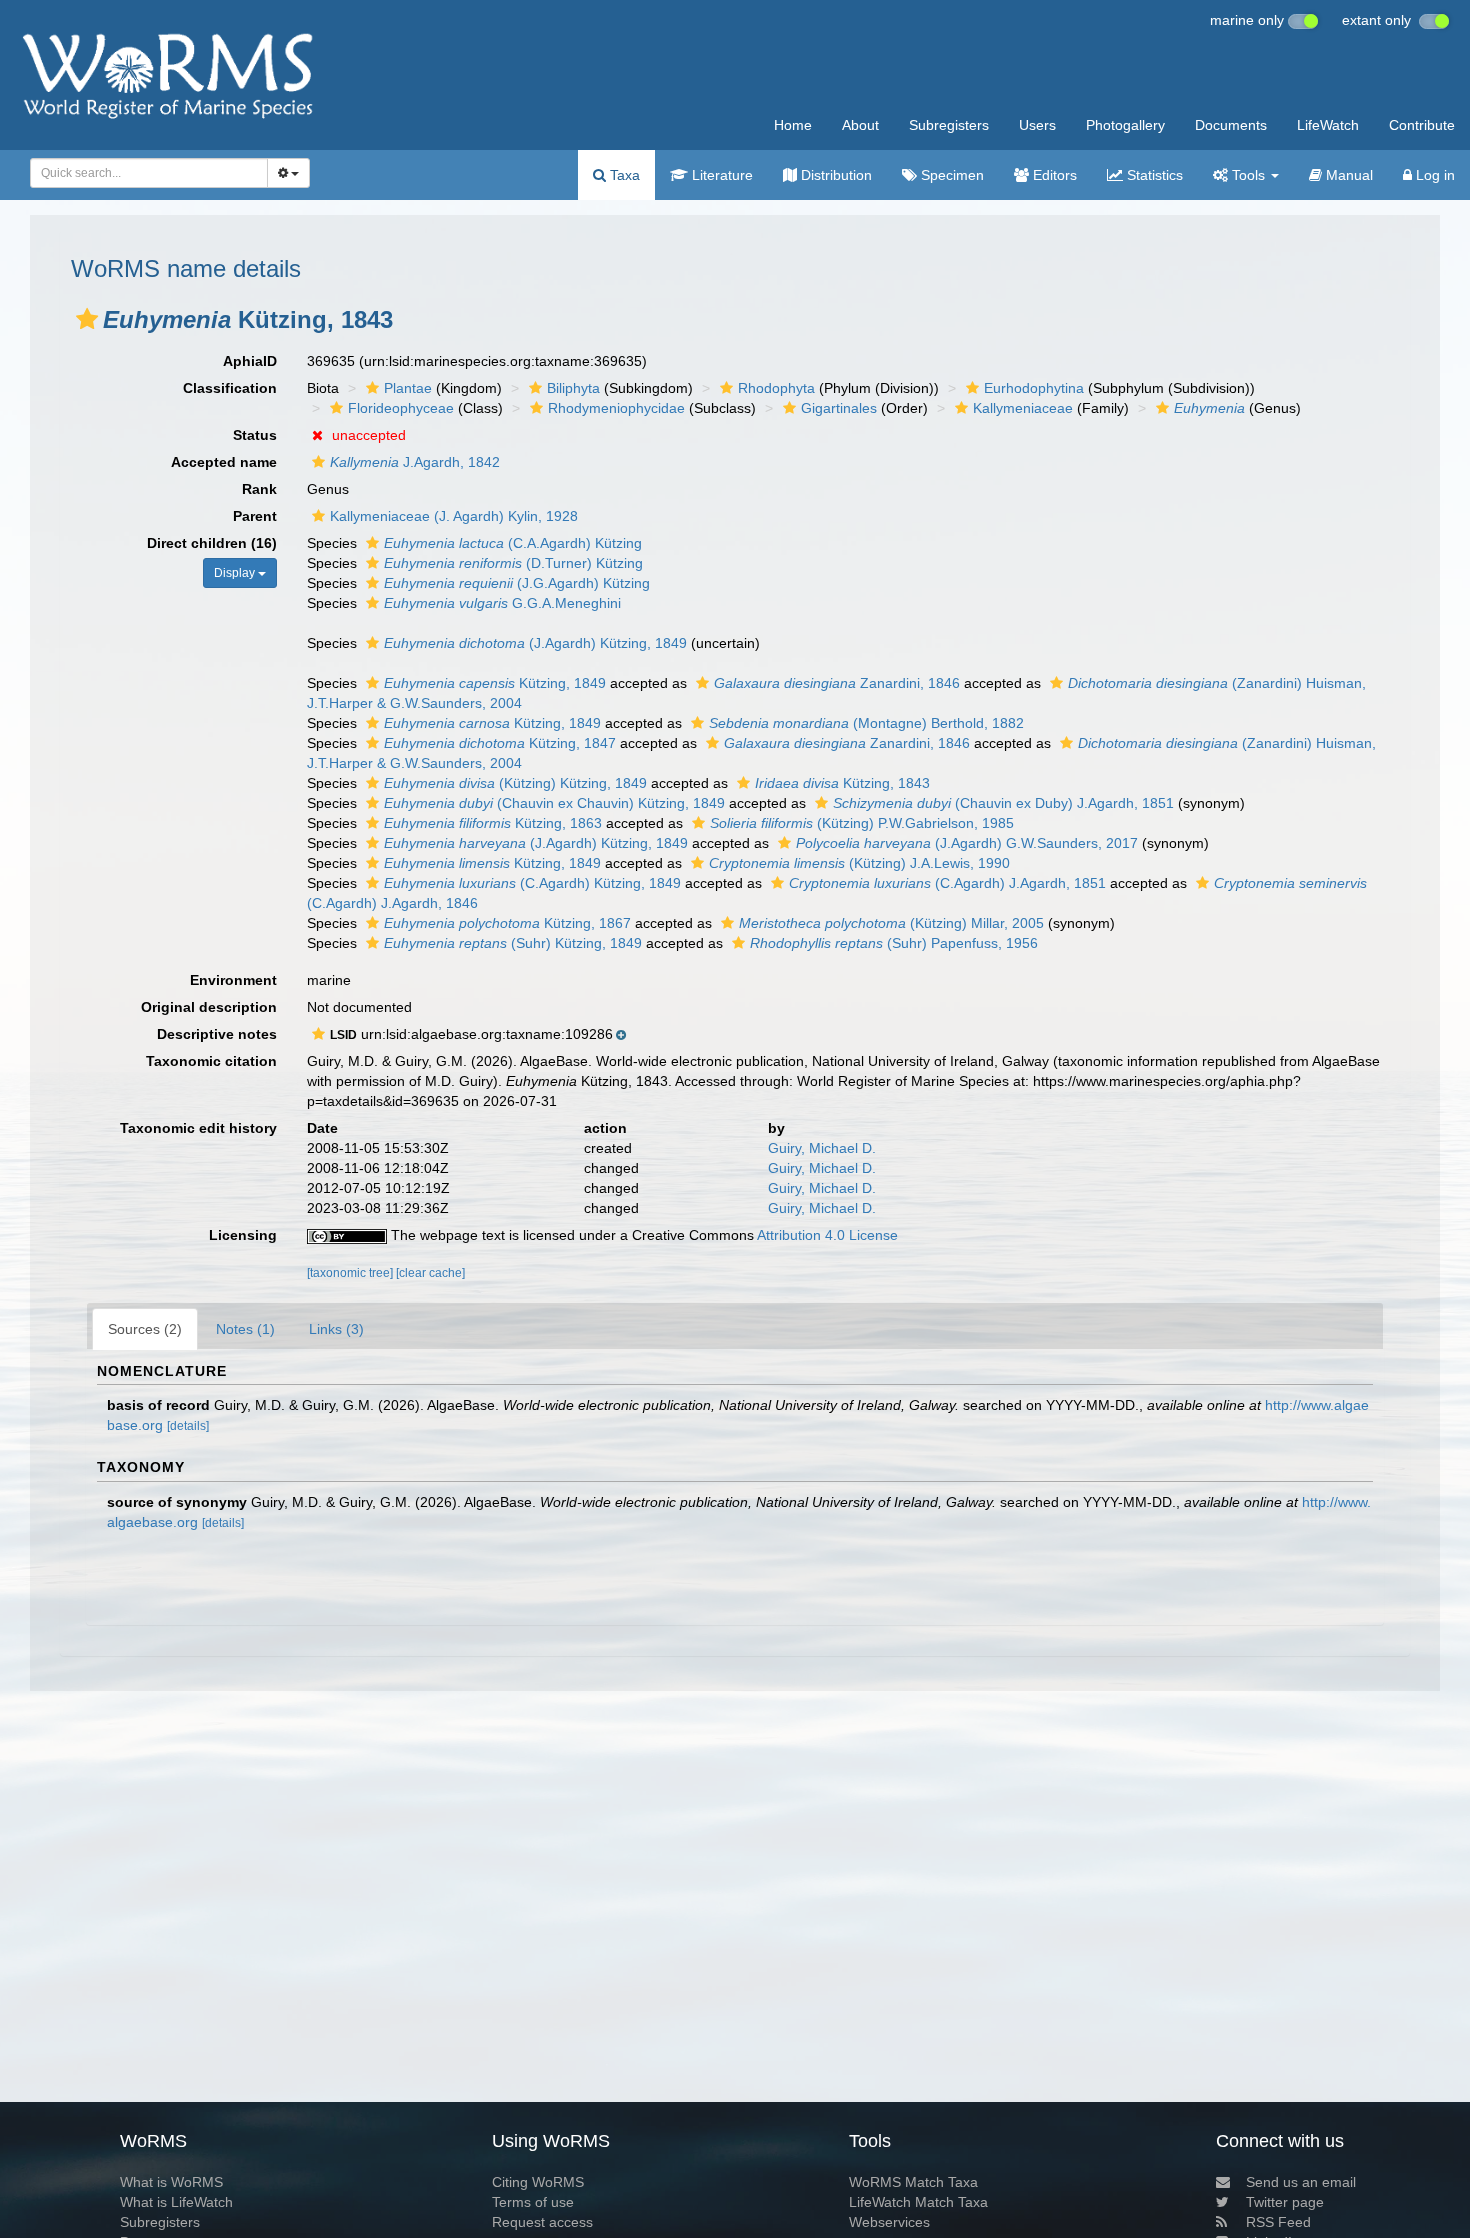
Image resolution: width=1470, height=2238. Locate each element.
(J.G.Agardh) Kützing (517, 583)
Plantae (408, 388)
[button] (87, 319)
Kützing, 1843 (842, 783)
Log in (1433, 175)
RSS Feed (1278, 2222)
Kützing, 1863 (493, 823)
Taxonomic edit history (198, 1128)
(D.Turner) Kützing (513, 563)
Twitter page (1285, 2202)
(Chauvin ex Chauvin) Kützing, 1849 (554, 803)
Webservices (889, 2222)
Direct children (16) (212, 543)
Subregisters (949, 125)
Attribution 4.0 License (827, 1235)
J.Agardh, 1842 (415, 462)
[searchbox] (143, 173)
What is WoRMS (171, 2182)
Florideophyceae (401, 408)
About (860, 125)
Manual (1347, 175)
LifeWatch (1328, 125)
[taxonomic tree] (351, 1273)
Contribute (1422, 125)
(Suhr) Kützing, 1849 (513, 943)
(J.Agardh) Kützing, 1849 (535, 643)
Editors (1053, 175)
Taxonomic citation (211, 1061)
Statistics (1153, 175)
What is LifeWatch (176, 2202)
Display (236, 573)
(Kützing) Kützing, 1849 (515, 783)
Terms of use (533, 2202)
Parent (255, 516)
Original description (209, 1007)
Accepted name (224, 462)
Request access (542, 2222)
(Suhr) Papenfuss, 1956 (894, 943)
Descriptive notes (217, 1034)
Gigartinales (839, 408)
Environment (233, 980)
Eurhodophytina (1034, 388)
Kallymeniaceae (1023, 408)
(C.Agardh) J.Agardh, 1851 (947, 883)
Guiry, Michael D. (822, 1148)
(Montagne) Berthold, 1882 (866, 723)
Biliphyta (573, 388)
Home (793, 125)
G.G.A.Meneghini (502, 603)
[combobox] (149, 173)
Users (1037, 125)
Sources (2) (145, 1329)
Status (255, 435)
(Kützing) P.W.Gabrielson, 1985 (862, 823)
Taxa (623, 175)
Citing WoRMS (538, 2182)
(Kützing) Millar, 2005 (891, 923)
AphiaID (250, 361)
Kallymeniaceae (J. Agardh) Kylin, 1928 (454, 516)
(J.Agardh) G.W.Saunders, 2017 (967, 843)
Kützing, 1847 (500, 743)
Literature (720, 175)
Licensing (243, 1235)
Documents (1231, 125)
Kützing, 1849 (495, 683)
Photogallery (1125, 125)
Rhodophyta (776, 388)
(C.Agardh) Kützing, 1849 (532, 883)
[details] (188, 1426)
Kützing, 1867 (507, 923)
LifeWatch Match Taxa (918, 2202)
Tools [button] (1248, 175)
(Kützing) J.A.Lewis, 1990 (859, 863)
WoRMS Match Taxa (913, 2182)
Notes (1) (245, 1329)
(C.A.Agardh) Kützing (513, 543)
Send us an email (1301, 2182)
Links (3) (336, 1329)
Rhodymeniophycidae (616, 408)
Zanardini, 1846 (837, 683)
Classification (230, 388)
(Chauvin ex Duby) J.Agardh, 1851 (1003, 803)
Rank (259, 489)
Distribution (834, 175)
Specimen (950, 175)
